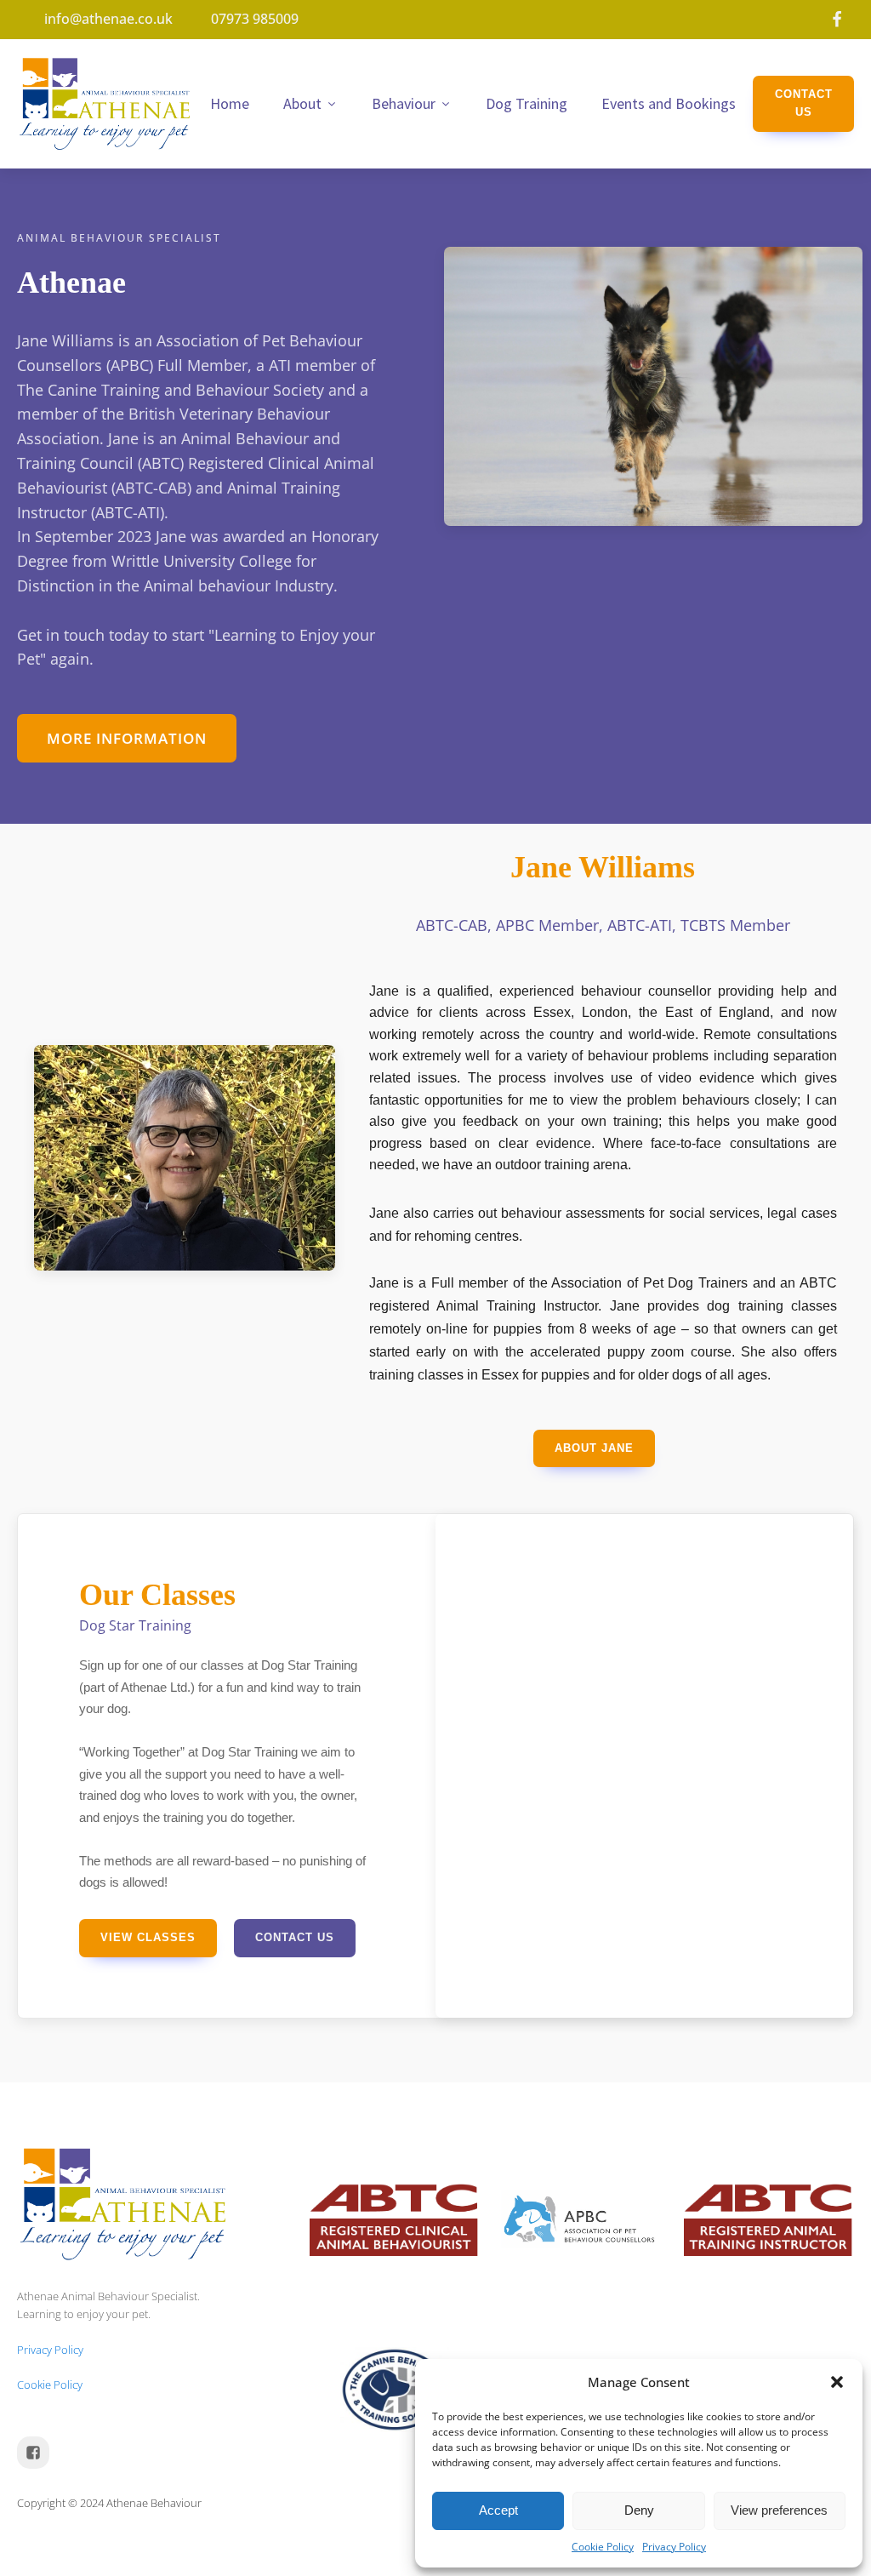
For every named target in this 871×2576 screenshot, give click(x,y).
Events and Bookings (669, 103)
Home (230, 103)
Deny (639, 2510)
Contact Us (804, 103)
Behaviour (404, 103)
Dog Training (527, 103)
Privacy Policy (674, 2547)
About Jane (594, 1448)
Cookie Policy (603, 2547)
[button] (837, 2382)
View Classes (148, 1937)
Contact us (295, 1937)
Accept (498, 2510)
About (302, 103)
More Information (127, 738)
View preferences (779, 2510)
